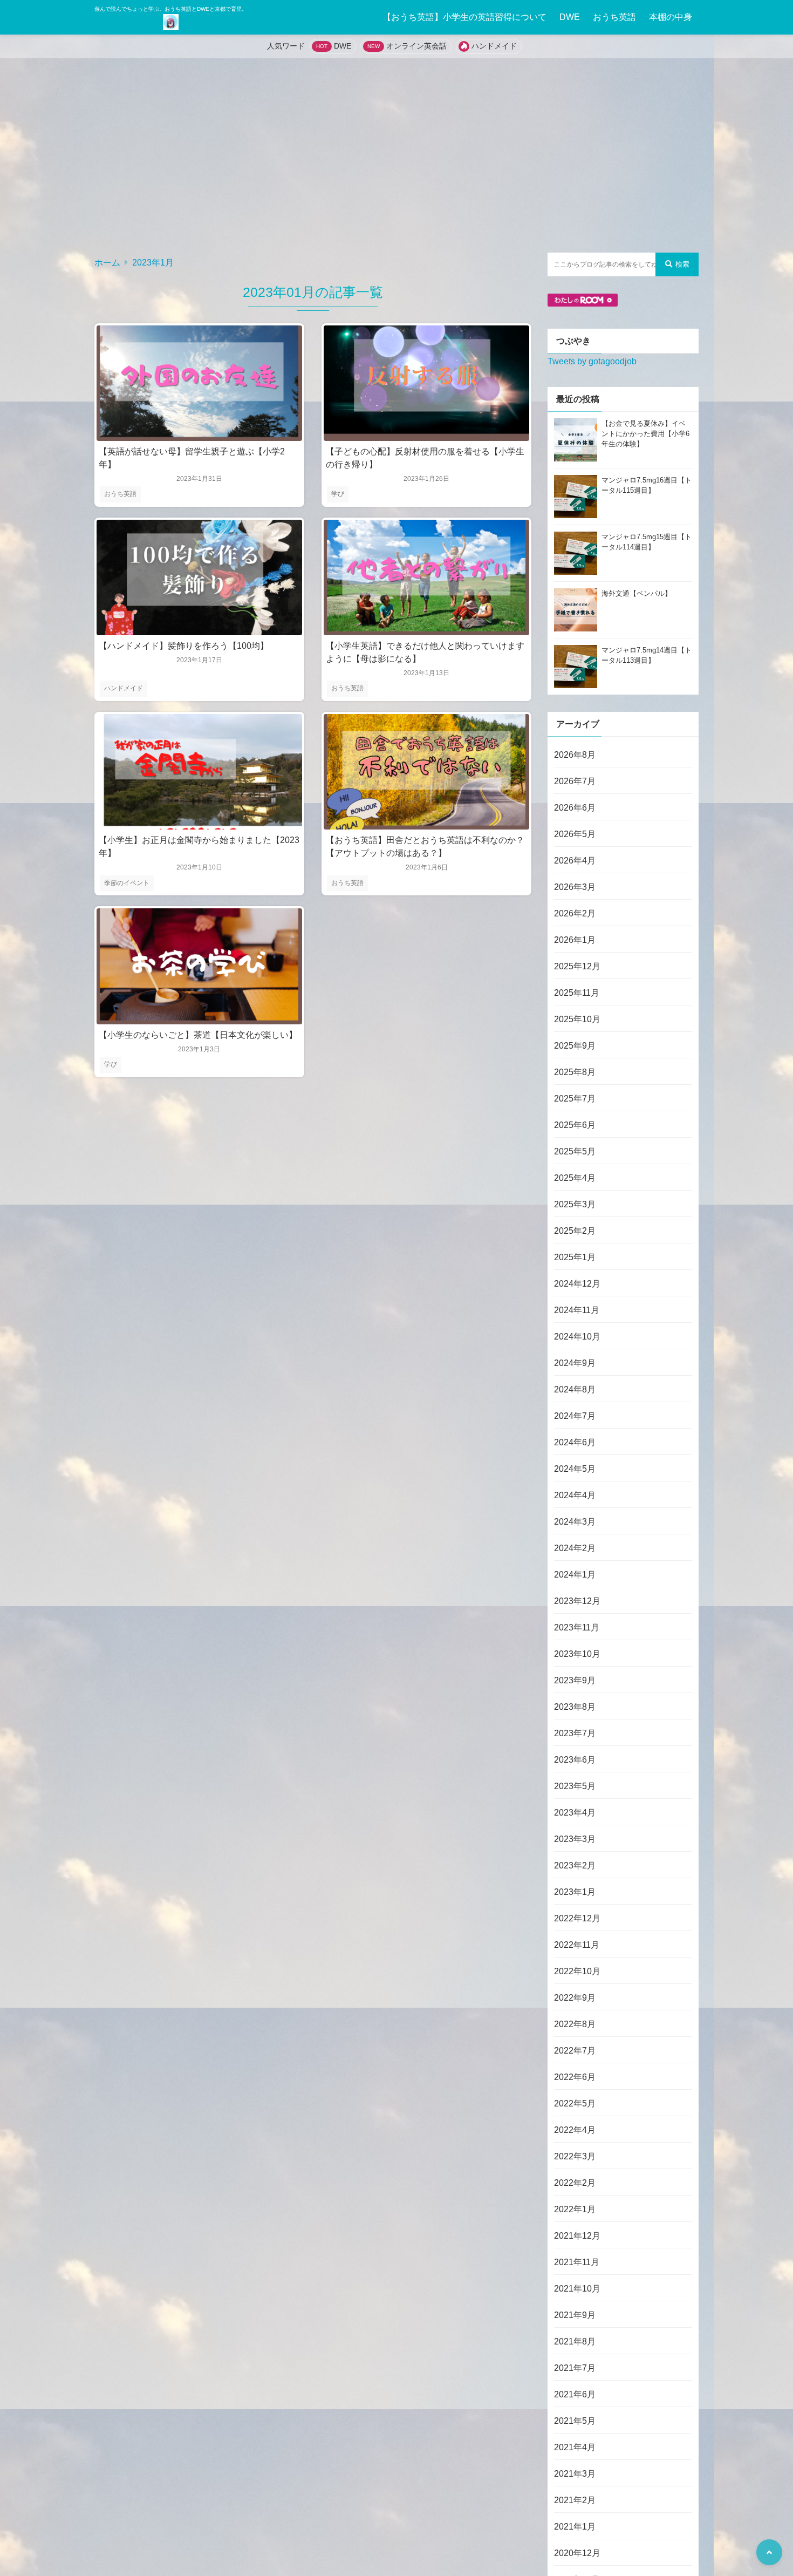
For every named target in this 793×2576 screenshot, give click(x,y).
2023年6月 (575, 1760)
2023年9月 (575, 1680)
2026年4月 (575, 861)
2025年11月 (577, 993)
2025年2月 (575, 1231)
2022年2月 (575, 2183)
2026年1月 (575, 940)
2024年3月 (575, 1522)
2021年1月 (575, 2527)
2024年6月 (575, 1442)
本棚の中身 (671, 17)
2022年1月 (575, 2209)
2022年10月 (577, 1971)
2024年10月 (577, 1337)
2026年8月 (575, 755)
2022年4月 (575, 2130)
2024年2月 (575, 1548)
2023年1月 (575, 1892)
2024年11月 (577, 1310)
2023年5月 (575, 1786)
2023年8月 (575, 1707)
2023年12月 (577, 1601)
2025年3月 (575, 1204)
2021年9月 (575, 2315)
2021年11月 (577, 2262)
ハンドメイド (494, 46)
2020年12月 (577, 2553)
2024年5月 (575, 1469)
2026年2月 (575, 913)
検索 (682, 264)
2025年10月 (577, 1019)
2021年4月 (575, 2447)
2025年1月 (575, 1257)
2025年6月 (575, 1125)
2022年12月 (577, 1918)
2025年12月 (577, 966)
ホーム (107, 263)
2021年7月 (575, 2368)
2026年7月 (575, 781)
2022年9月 (575, 1998)
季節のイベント (127, 883)
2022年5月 (575, 2103)
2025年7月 (575, 1099)
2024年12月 (577, 1284)
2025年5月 (575, 1151)
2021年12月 (577, 2236)
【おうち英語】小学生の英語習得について (464, 17)
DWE (570, 17)
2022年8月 (575, 2024)
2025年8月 (575, 1072)
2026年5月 (575, 834)
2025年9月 (575, 1046)
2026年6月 (575, 808)
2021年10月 (577, 2289)
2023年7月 (575, 1733)
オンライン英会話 (416, 46)
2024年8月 (575, 1389)
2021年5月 (575, 2421)
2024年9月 (575, 1363)
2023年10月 (577, 1654)
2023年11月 (577, 1627)
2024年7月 (575, 1416)
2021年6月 (575, 2394)
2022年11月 (577, 1945)
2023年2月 (575, 1865)
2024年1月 (575, 1575)
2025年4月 (575, 1178)
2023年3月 (575, 1839)
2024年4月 (575, 1495)
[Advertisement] (396, 155)
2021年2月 (575, 2500)
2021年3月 (575, 2474)
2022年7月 (575, 2051)
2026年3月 (575, 887)
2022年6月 (575, 2077)
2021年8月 (575, 2341)
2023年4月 (575, 1813)
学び (338, 494)
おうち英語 (614, 17)
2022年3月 (575, 2156)
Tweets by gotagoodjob (592, 361)
